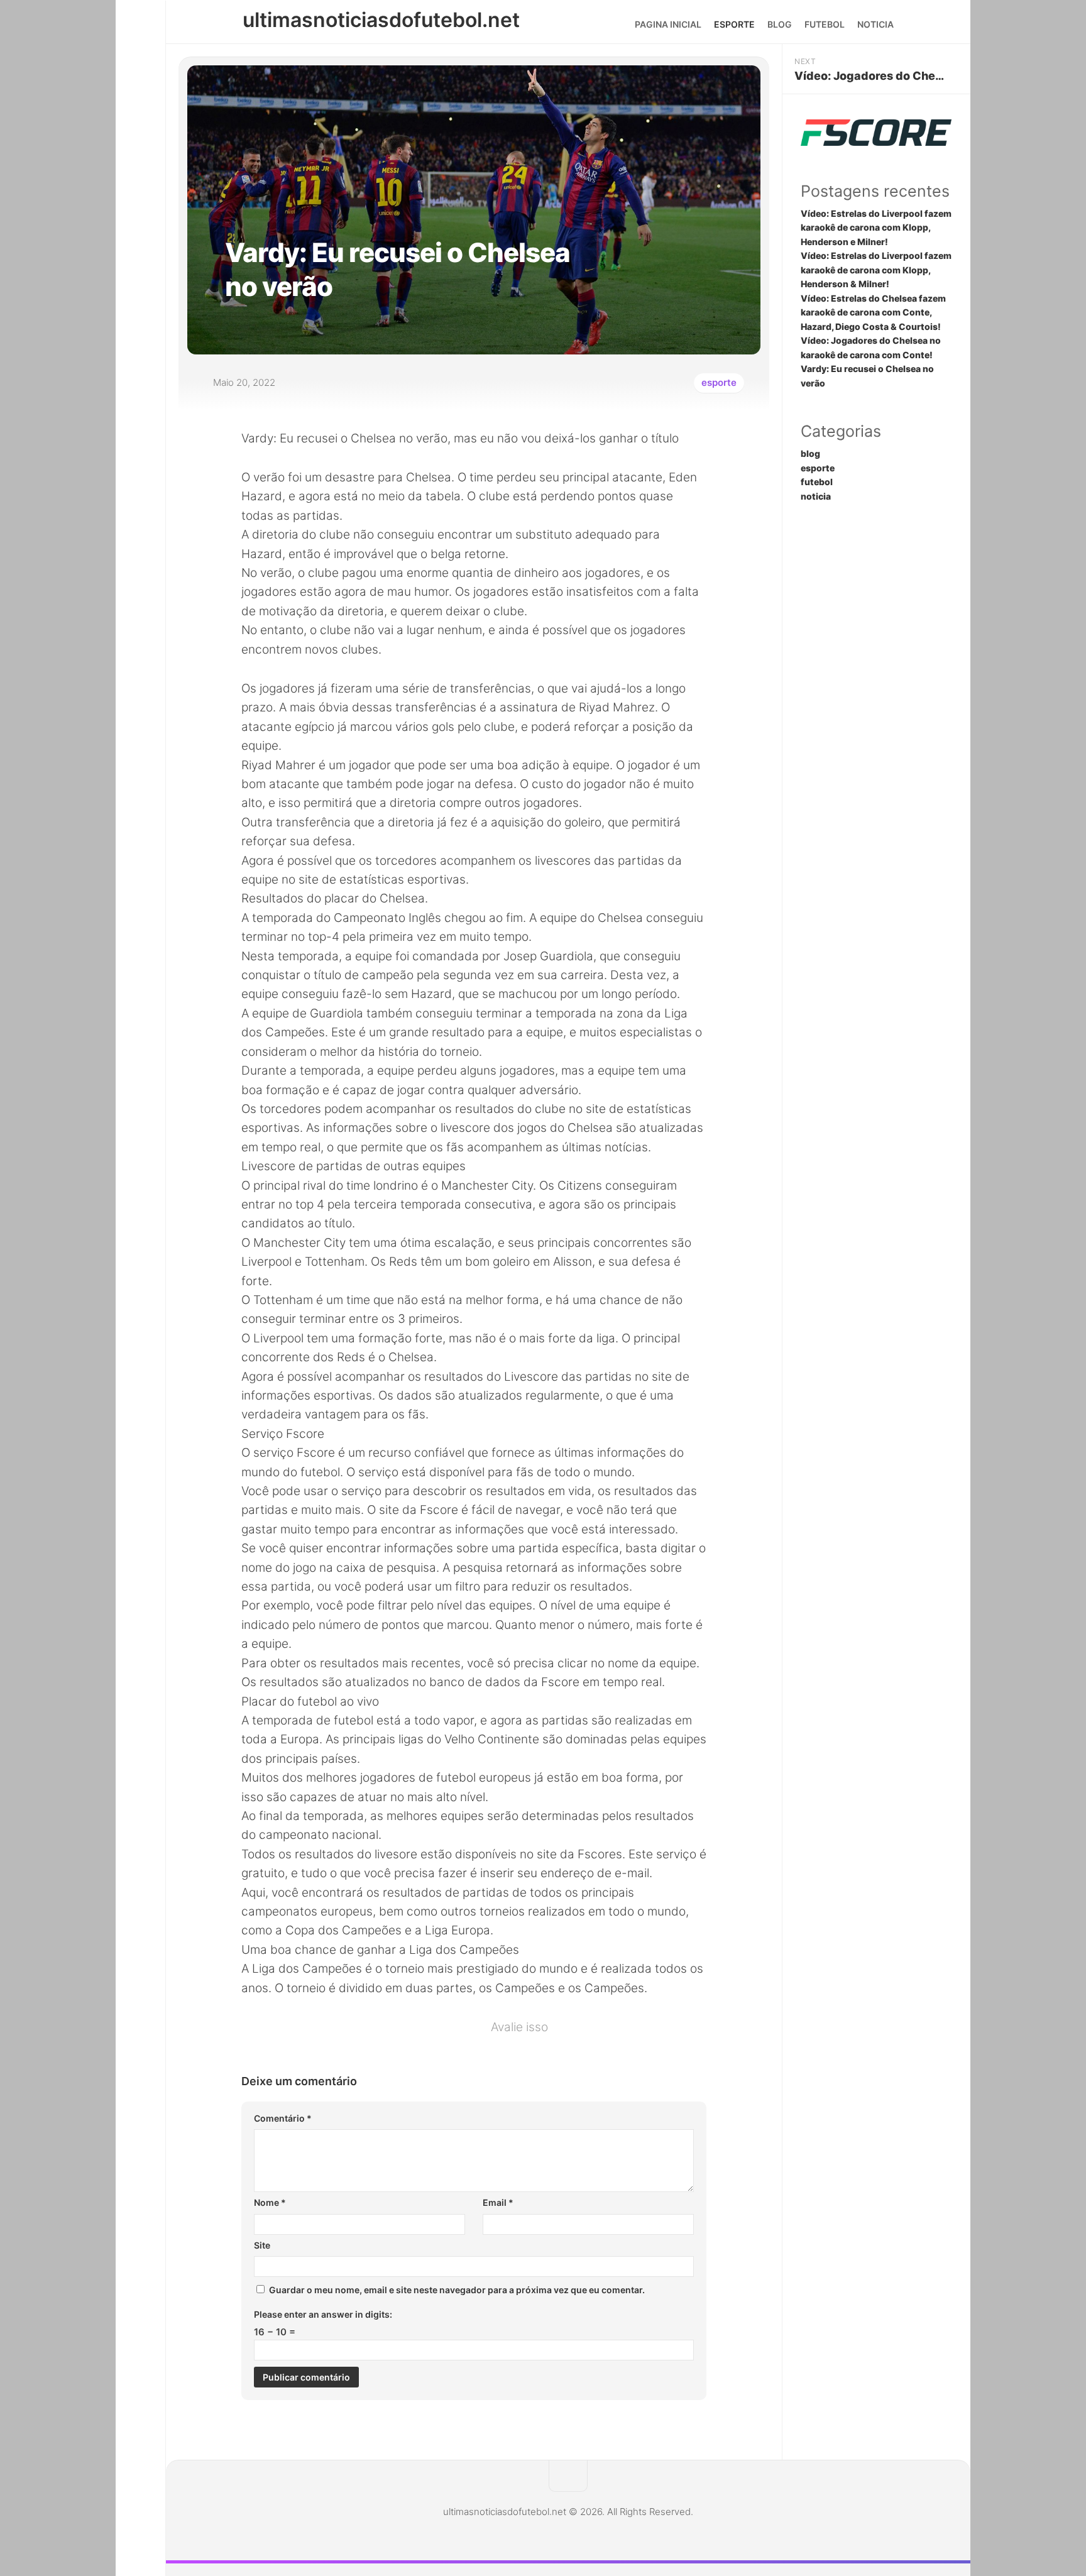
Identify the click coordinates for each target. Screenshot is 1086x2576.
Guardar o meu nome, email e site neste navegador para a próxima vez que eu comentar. (457, 2290)
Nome (270, 2202)
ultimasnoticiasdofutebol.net (381, 20)
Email (498, 2202)
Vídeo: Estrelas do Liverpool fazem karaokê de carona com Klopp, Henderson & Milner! (876, 270)
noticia (875, 24)
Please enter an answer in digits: (323, 2314)
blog (780, 24)
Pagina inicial (668, 24)
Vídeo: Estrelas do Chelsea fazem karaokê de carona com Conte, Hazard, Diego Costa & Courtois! (873, 312)
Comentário (283, 2118)
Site (262, 2245)
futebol (825, 24)
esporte (734, 24)
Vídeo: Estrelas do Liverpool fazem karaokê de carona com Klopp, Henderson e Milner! (876, 227)
